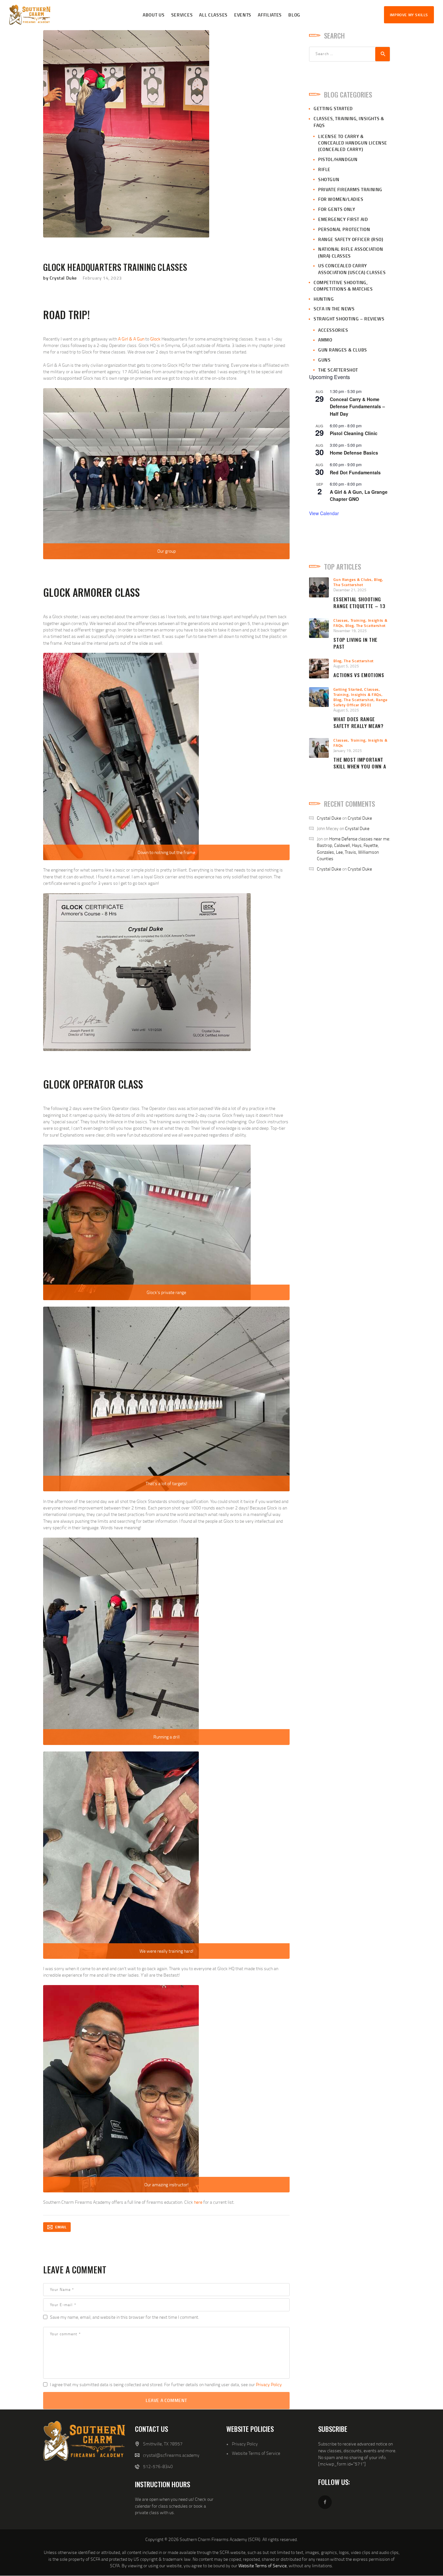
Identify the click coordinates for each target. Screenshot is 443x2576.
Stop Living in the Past (355, 643)
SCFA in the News (334, 309)
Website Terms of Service (256, 2453)
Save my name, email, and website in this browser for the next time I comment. (125, 2317)
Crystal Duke (329, 818)
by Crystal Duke (61, 278)
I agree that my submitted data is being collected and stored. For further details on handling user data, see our (166, 2384)
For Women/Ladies (341, 199)
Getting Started (333, 108)
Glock (155, 339)
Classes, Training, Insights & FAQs (357, 692)
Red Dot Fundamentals (355, 472)
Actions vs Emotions (359, 675)
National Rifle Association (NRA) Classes (351, 252)
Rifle (324, 169)
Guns (324, 360)
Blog (378, 579)
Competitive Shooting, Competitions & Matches (343, 286)
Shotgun (329, 179)
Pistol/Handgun (338, 159)
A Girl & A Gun (131, 339)
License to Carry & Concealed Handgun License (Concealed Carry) (353, 143)
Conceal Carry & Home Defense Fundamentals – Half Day (357, 406)
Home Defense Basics (354, 453)
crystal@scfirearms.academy (171, 2455)
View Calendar (324, 513)
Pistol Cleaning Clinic (354, 433)
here (198, 2202)
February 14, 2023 (102, 278)
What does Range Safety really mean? (358, 722)
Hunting (324, 299)
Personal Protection (344, 229)
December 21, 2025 (350, 590)
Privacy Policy (269, 2384)
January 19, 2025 (348, 751)
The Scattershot (338, 370)
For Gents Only (337, 209)
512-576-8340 (158, 2466)
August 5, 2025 (346, 666)
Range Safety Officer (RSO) (351, 239)
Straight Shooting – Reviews (349, 319)
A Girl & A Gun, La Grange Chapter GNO (359, 496)
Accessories (333, 330)
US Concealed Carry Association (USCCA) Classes (352, 269)
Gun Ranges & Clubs (343, 350)
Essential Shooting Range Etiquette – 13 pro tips (359, 606)
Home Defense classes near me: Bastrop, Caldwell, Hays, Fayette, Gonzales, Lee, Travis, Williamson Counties (353, 849)
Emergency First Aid (343, 219)
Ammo (325, 340)
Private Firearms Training (350, 189)
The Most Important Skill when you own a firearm (360, 766)
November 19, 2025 (350, 631)
